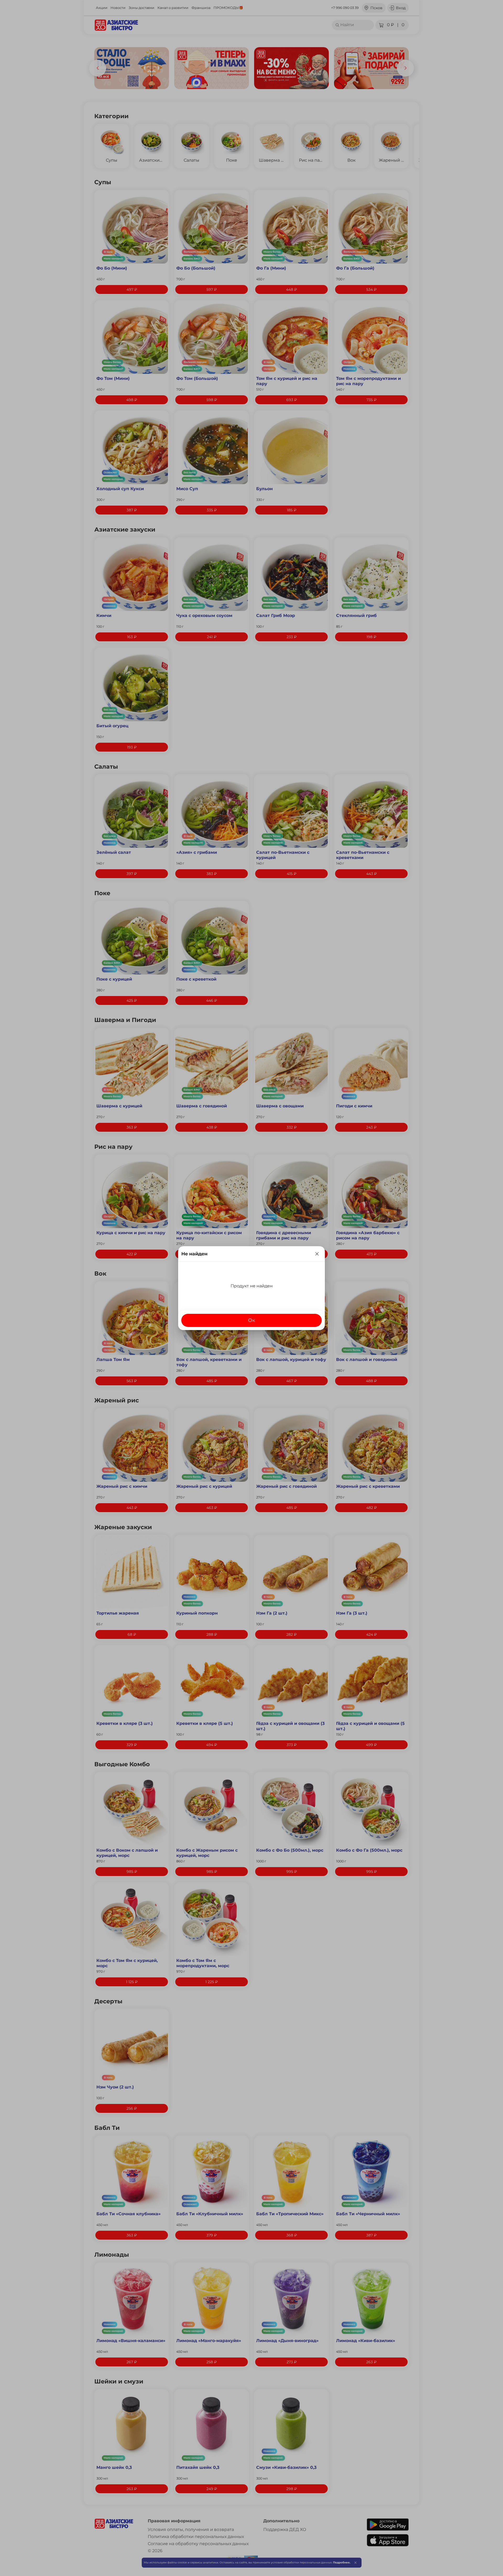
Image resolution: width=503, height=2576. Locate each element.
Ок (252, 1320)
